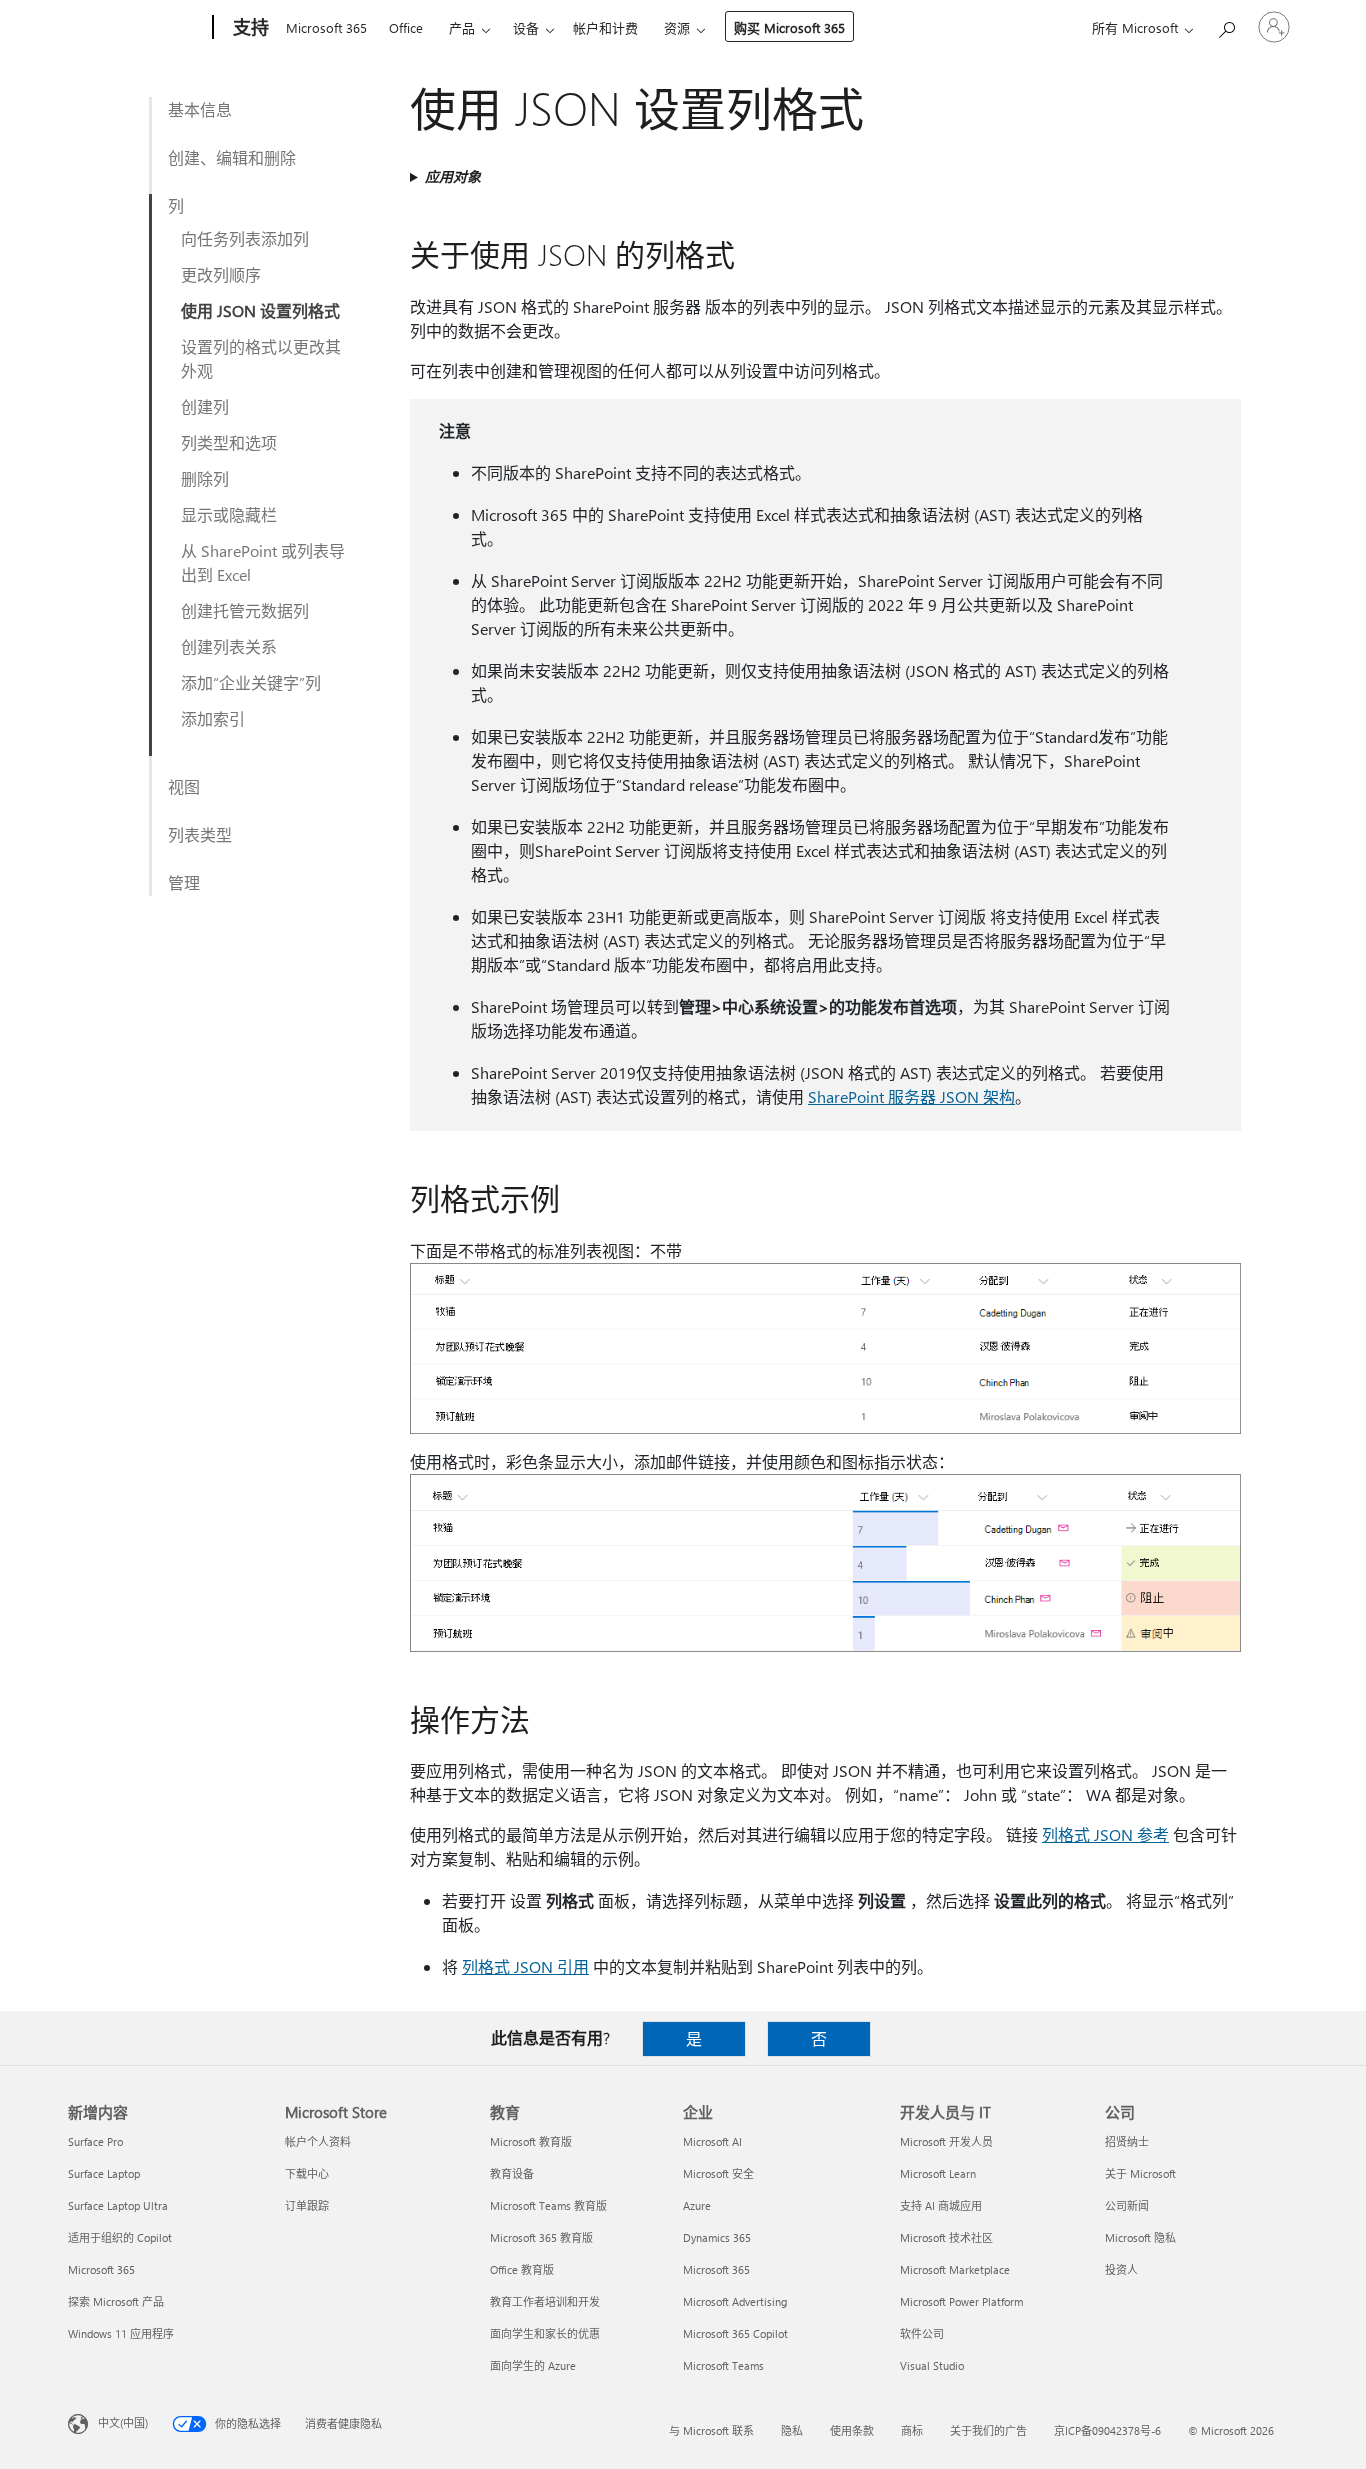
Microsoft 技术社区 (946, 2237)
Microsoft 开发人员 (946, 2141)
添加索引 (213, 718)
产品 (462, 27)
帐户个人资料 (318, 2141)
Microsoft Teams (723, 2365)
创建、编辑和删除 (232, 157)
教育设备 (512, 2173)
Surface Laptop (104, 2173)
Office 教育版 (522, 2269)
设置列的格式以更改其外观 (261, 358)
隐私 (792, 2430)
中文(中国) (123, 2422)
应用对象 (453, 176)
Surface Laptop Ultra (118, 2205)
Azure (697, 2205)
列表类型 (200, 834)
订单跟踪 (307, 2205)
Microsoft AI (712, 2141)
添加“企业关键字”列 (251, 682)
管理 (184, 882)
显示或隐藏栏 (229, 514)
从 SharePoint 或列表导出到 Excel (263, 562)
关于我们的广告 (988, 2430)
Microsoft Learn (938, 2173)
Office (406, 27)
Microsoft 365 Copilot (735, 2333)
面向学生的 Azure (533, 2365)
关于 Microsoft (1140, 2173)
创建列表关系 (229, 646)
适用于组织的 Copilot (120, 2237)
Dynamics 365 (717, 2237)
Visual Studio (932, 2365)
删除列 (205, 478)
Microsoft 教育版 (531, 2141)
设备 (526, 27)
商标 (912, 2430)
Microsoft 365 (326, 27)
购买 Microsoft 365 (789, 27)
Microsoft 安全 (718, 2173)
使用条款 (852, 2430)
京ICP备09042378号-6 (1107, 2430)
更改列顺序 (221, 274)
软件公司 (922, 2333)
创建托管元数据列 (245, 610)
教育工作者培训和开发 (545, 2301)
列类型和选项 (229, 442)
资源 (677, 27)
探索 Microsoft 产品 (116, 2301)
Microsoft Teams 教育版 (548, 2205)
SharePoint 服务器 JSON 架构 (911, 1096)
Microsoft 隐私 (1140, 2237)
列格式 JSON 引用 (525, 1966)
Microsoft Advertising (735, 2301)
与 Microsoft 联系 (711, 2430)
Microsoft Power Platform (961, 2301)
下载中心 (307, 2173)
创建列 (205, 406)
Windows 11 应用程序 (121, 2333)
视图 (184, 786)
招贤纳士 (1127, 2141)
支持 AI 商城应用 (941, 2205)
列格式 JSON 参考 (1105, 1834)
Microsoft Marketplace (955, 2269)
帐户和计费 (605, 27)
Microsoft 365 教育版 (541, 2237)
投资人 (1121, 2269)
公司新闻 (1127, 2205)
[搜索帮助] (1226, 25)
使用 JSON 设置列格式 (260, 310)
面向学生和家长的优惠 (545, 2333)
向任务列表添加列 (245, 238)
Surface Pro (95, 2141)
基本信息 (200, 109)
